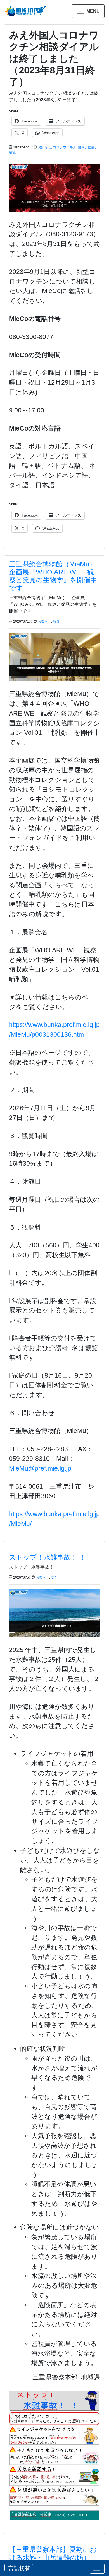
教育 (56, 621)
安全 (54, 1577)
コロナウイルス (65, 147)
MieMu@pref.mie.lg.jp (40, 1468)
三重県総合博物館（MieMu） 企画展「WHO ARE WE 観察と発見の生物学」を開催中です (56, 576)
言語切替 (19, 2568)
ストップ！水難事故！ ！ (47, 1557)
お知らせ (44, 147)
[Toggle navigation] (97, 2568)
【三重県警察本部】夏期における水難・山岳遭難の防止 (53, 2553)
